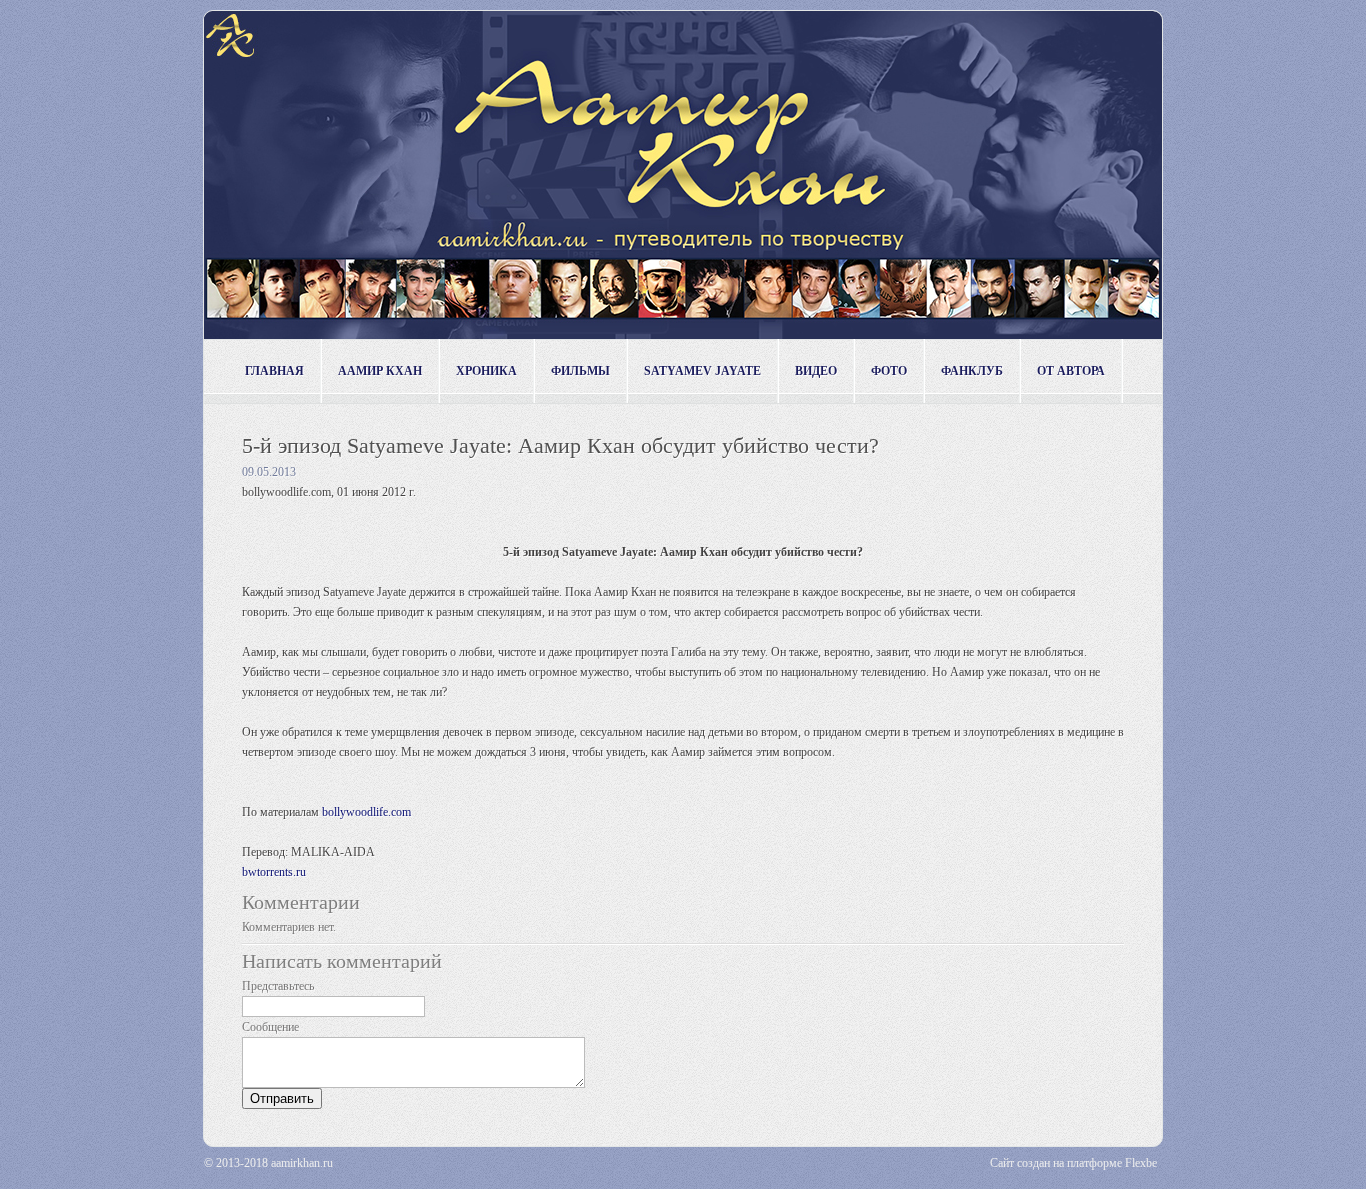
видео (816, 371)
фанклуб (972, 371)
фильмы (580, 371)
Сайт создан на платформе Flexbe (1073, 1163)
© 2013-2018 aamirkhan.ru (268, 1163)
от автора (1071, 371)
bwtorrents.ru (274, 872)
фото (889, 371)
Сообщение (270, 1027)
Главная (274, 371)
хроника (486, 371)
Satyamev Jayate (702, 371)
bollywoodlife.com (366, 812)
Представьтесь (278, 986)
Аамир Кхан (380, 371)
